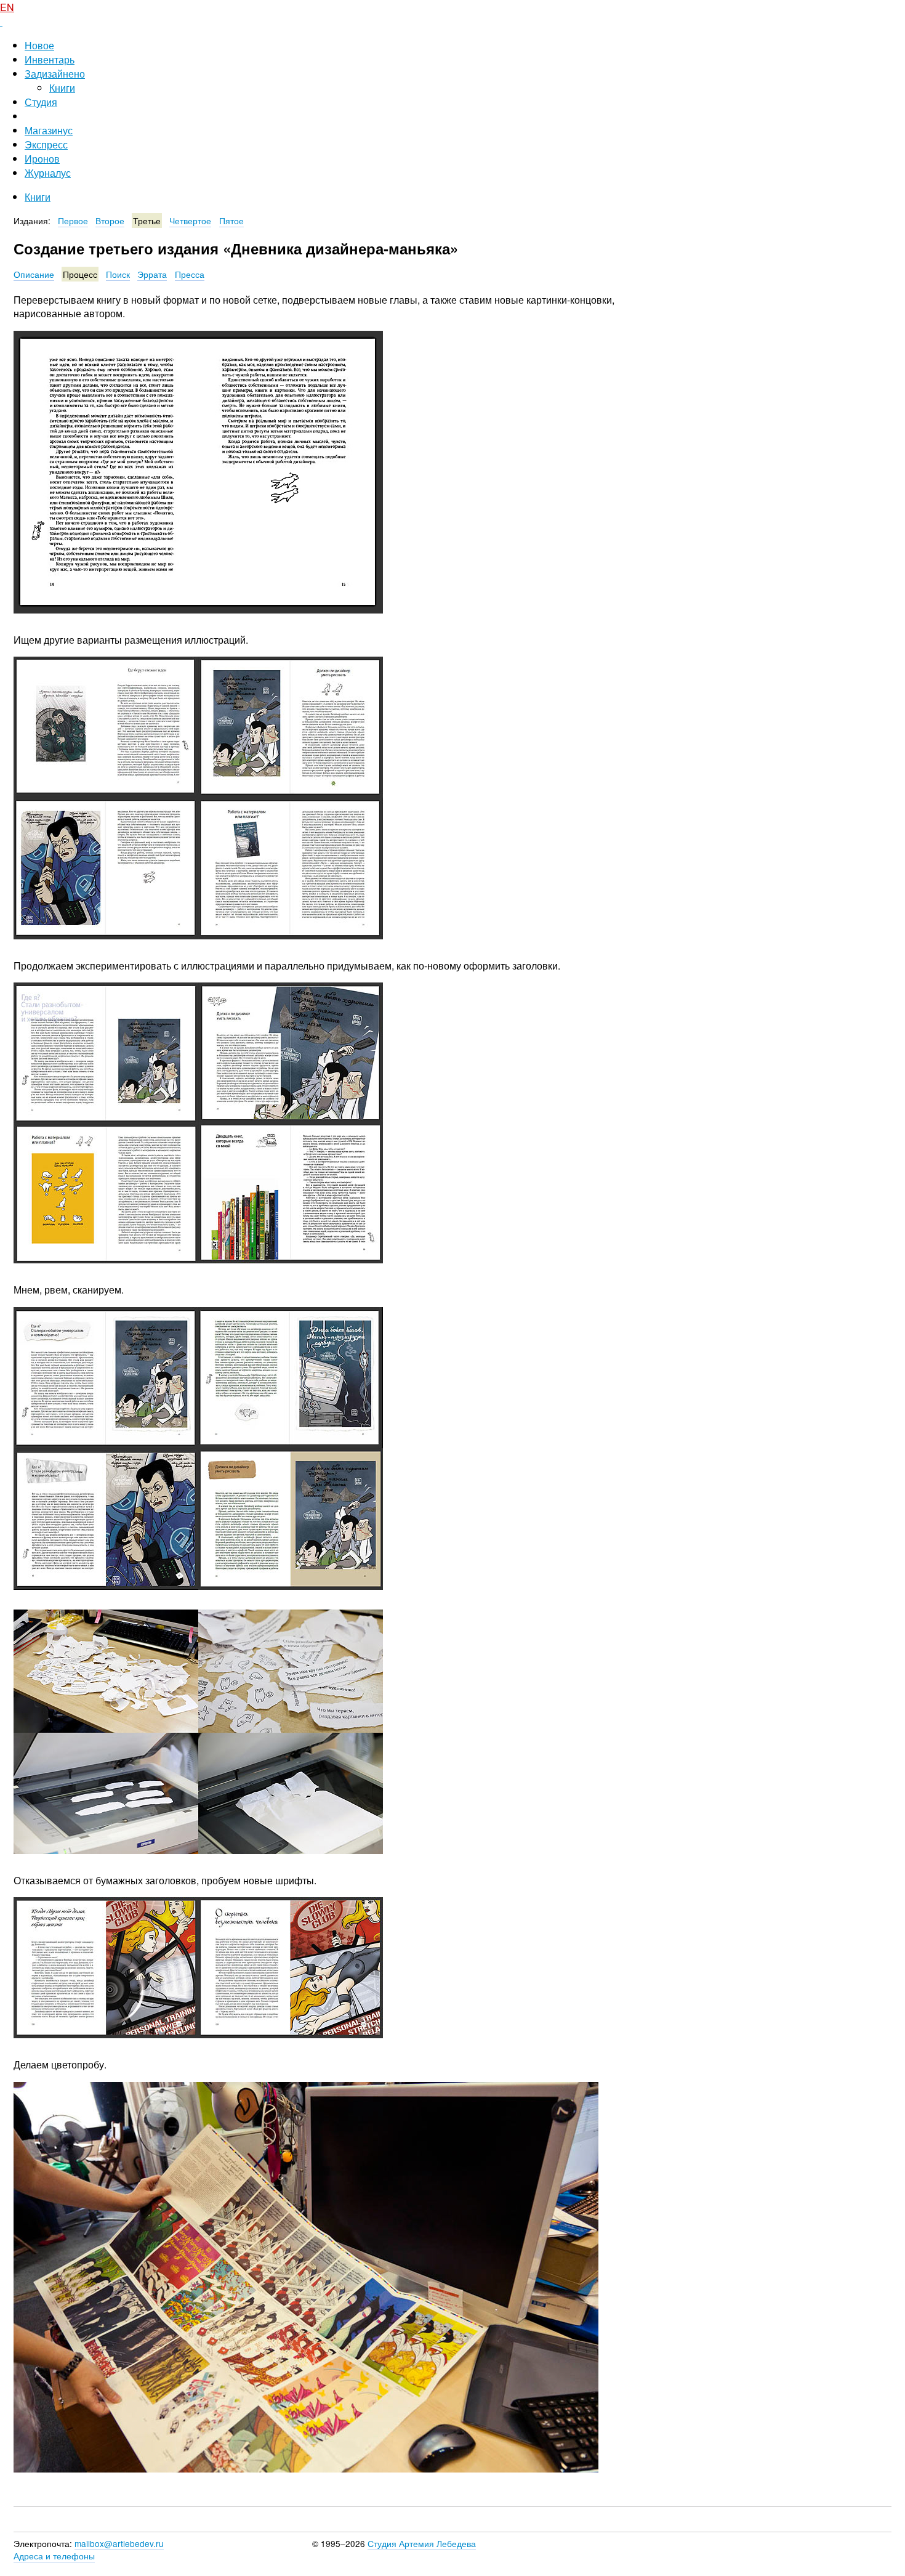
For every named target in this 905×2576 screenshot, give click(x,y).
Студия (41, 102)
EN (7, 7)
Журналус (48, 173)
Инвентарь (50, 59)
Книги (62, 88)
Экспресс (46, 144)
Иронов (42, 159)
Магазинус (49, 130)
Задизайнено (55, 74)
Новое (39, 45)
